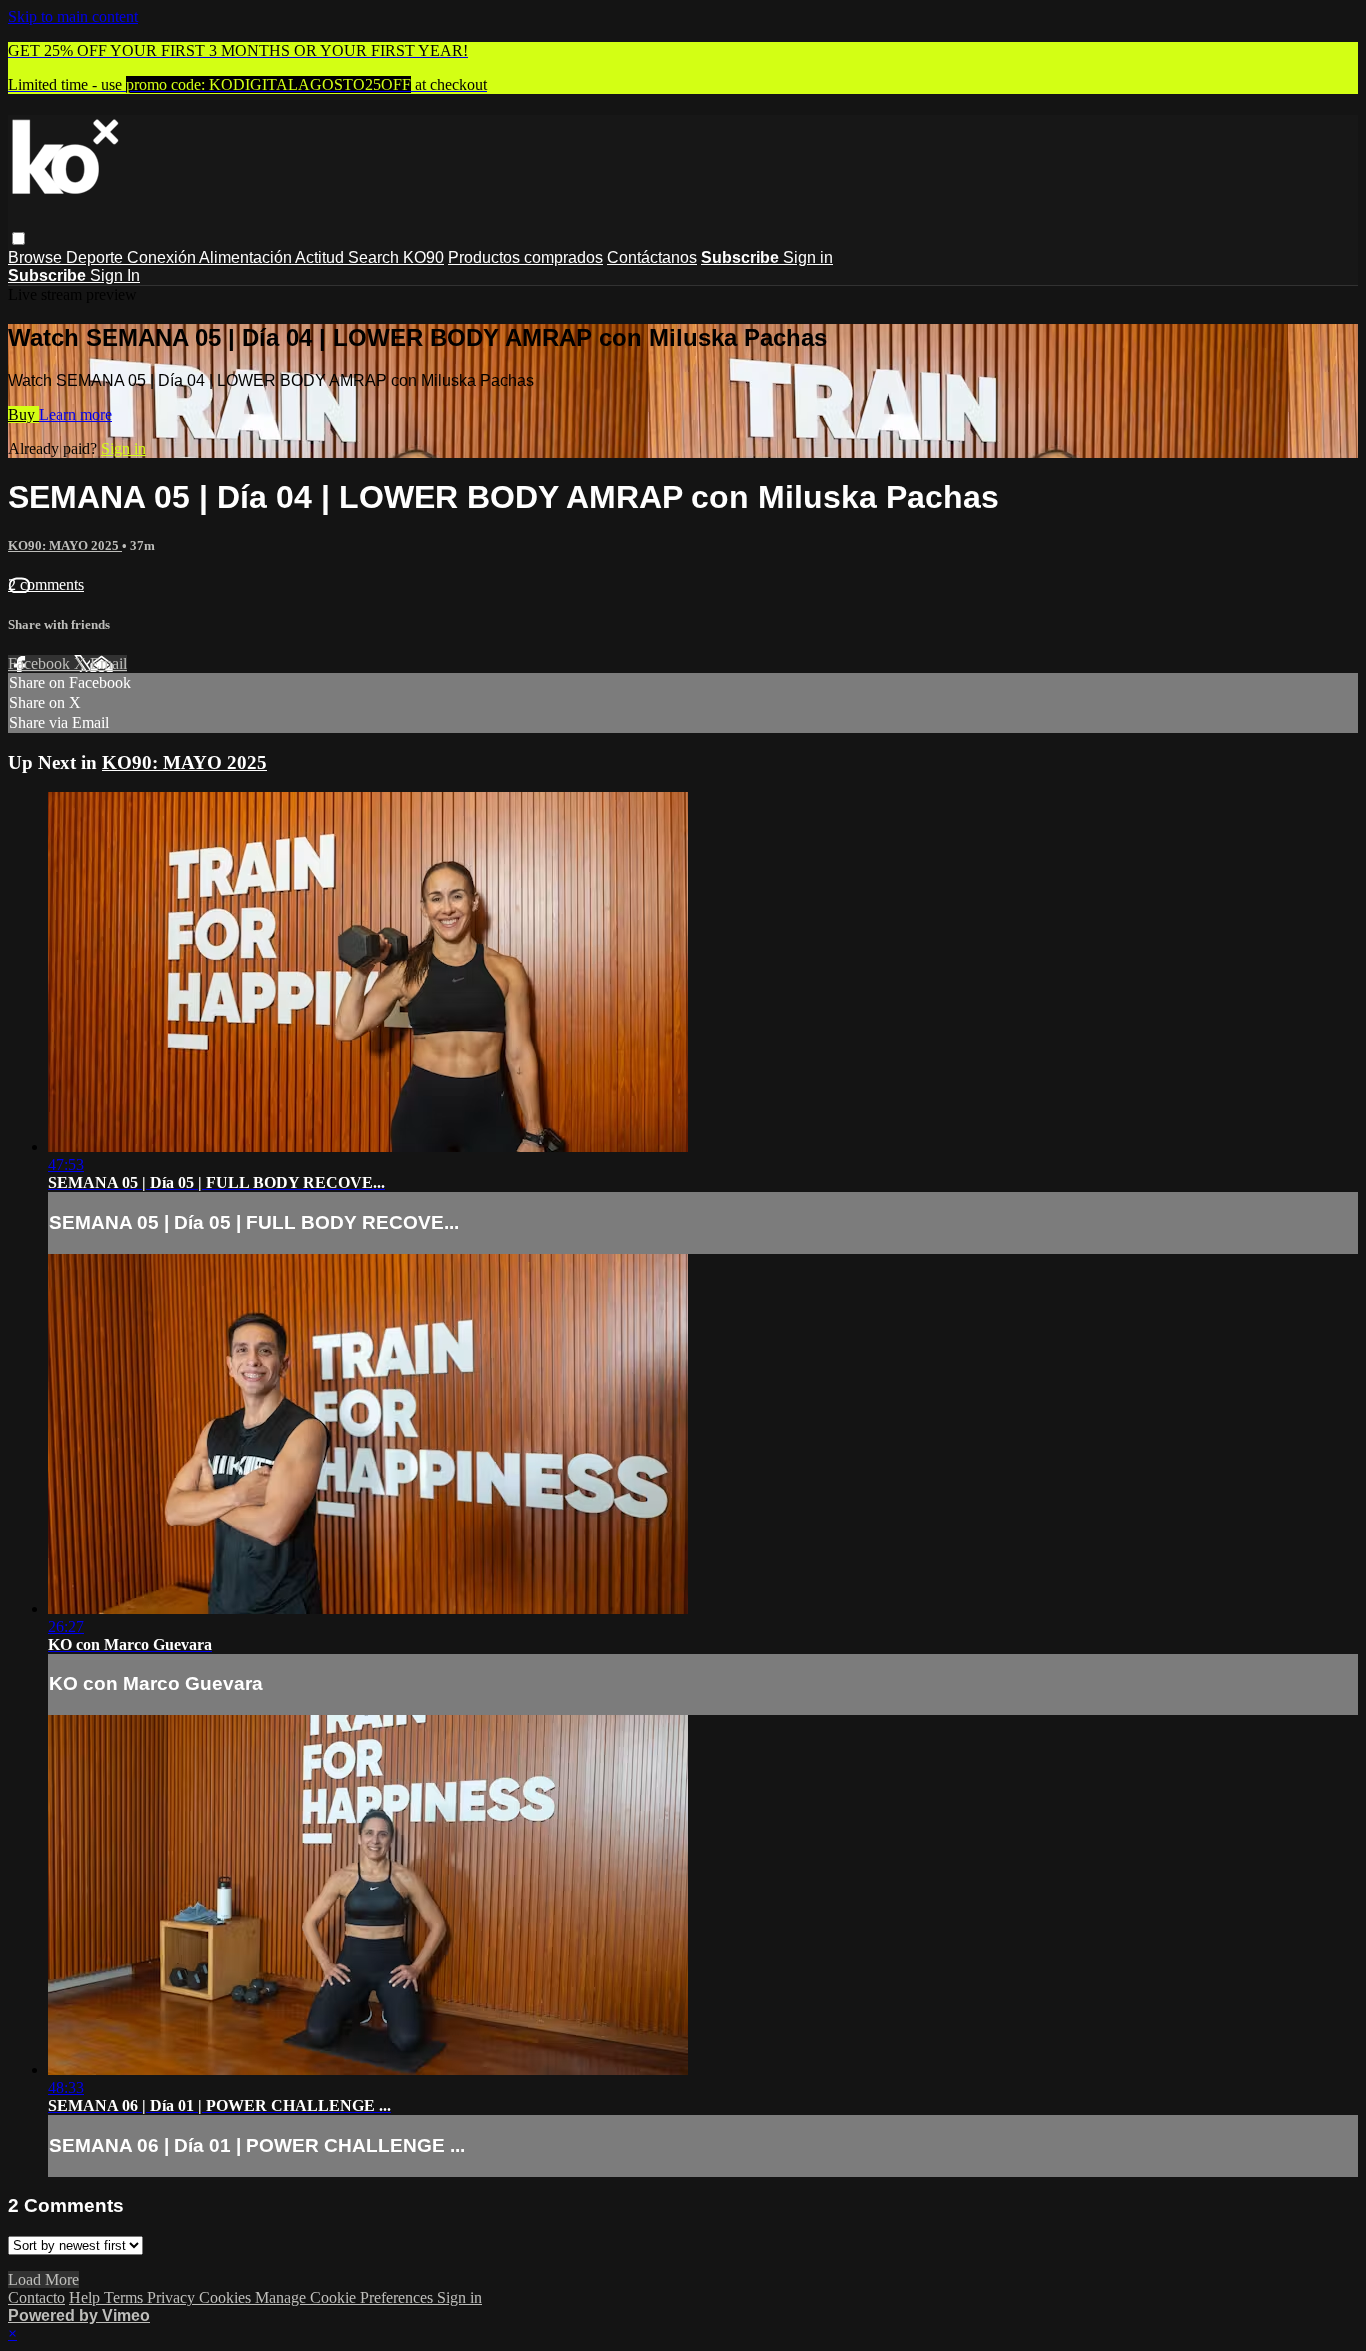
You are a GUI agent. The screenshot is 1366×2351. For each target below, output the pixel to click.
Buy (23, 414)
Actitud (321, 257)
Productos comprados (525, 257)
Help (86, 2297)
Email (108, 663)
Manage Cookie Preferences (346, 2297)
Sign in (808, 257)
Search (375, 257)
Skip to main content (73, 16)
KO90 (423, 257)
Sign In (115, 275)
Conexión (163, 257)
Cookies (227, 2297)
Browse (37, 257)
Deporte (96, 257)
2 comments (46, 584)
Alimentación (247, 257)
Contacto (36, 2297)
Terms (125, 2297)
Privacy (173, 2297)
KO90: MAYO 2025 (65, 545)
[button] (18, 238)
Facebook (41, 663)
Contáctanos (652, 257)
